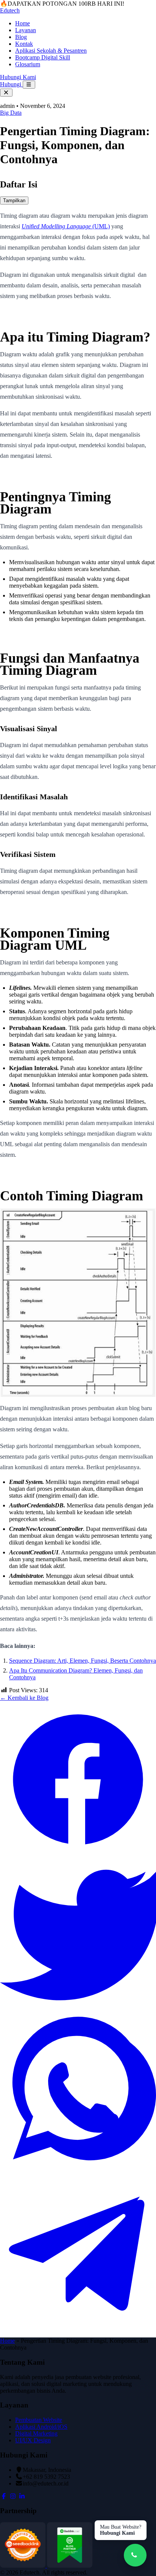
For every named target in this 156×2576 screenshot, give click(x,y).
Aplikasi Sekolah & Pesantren (51, 51)
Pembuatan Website (39, 2420)
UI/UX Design (33, 2440)
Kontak (24, 44)
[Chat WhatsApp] (135, 2555)
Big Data (11, 113)
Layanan (26, 30)
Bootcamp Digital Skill (43, 57)
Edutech (10, 10)
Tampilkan (14, 200)
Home (23, 23)
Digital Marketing (36, 2433)
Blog (21, 37)
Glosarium (28, 64)
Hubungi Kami (18, 77)
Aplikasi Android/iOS (41, 2427)
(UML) (66, 226)
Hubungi (11, 84)
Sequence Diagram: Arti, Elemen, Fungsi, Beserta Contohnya (83, 1661)
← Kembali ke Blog (24, 1698)
